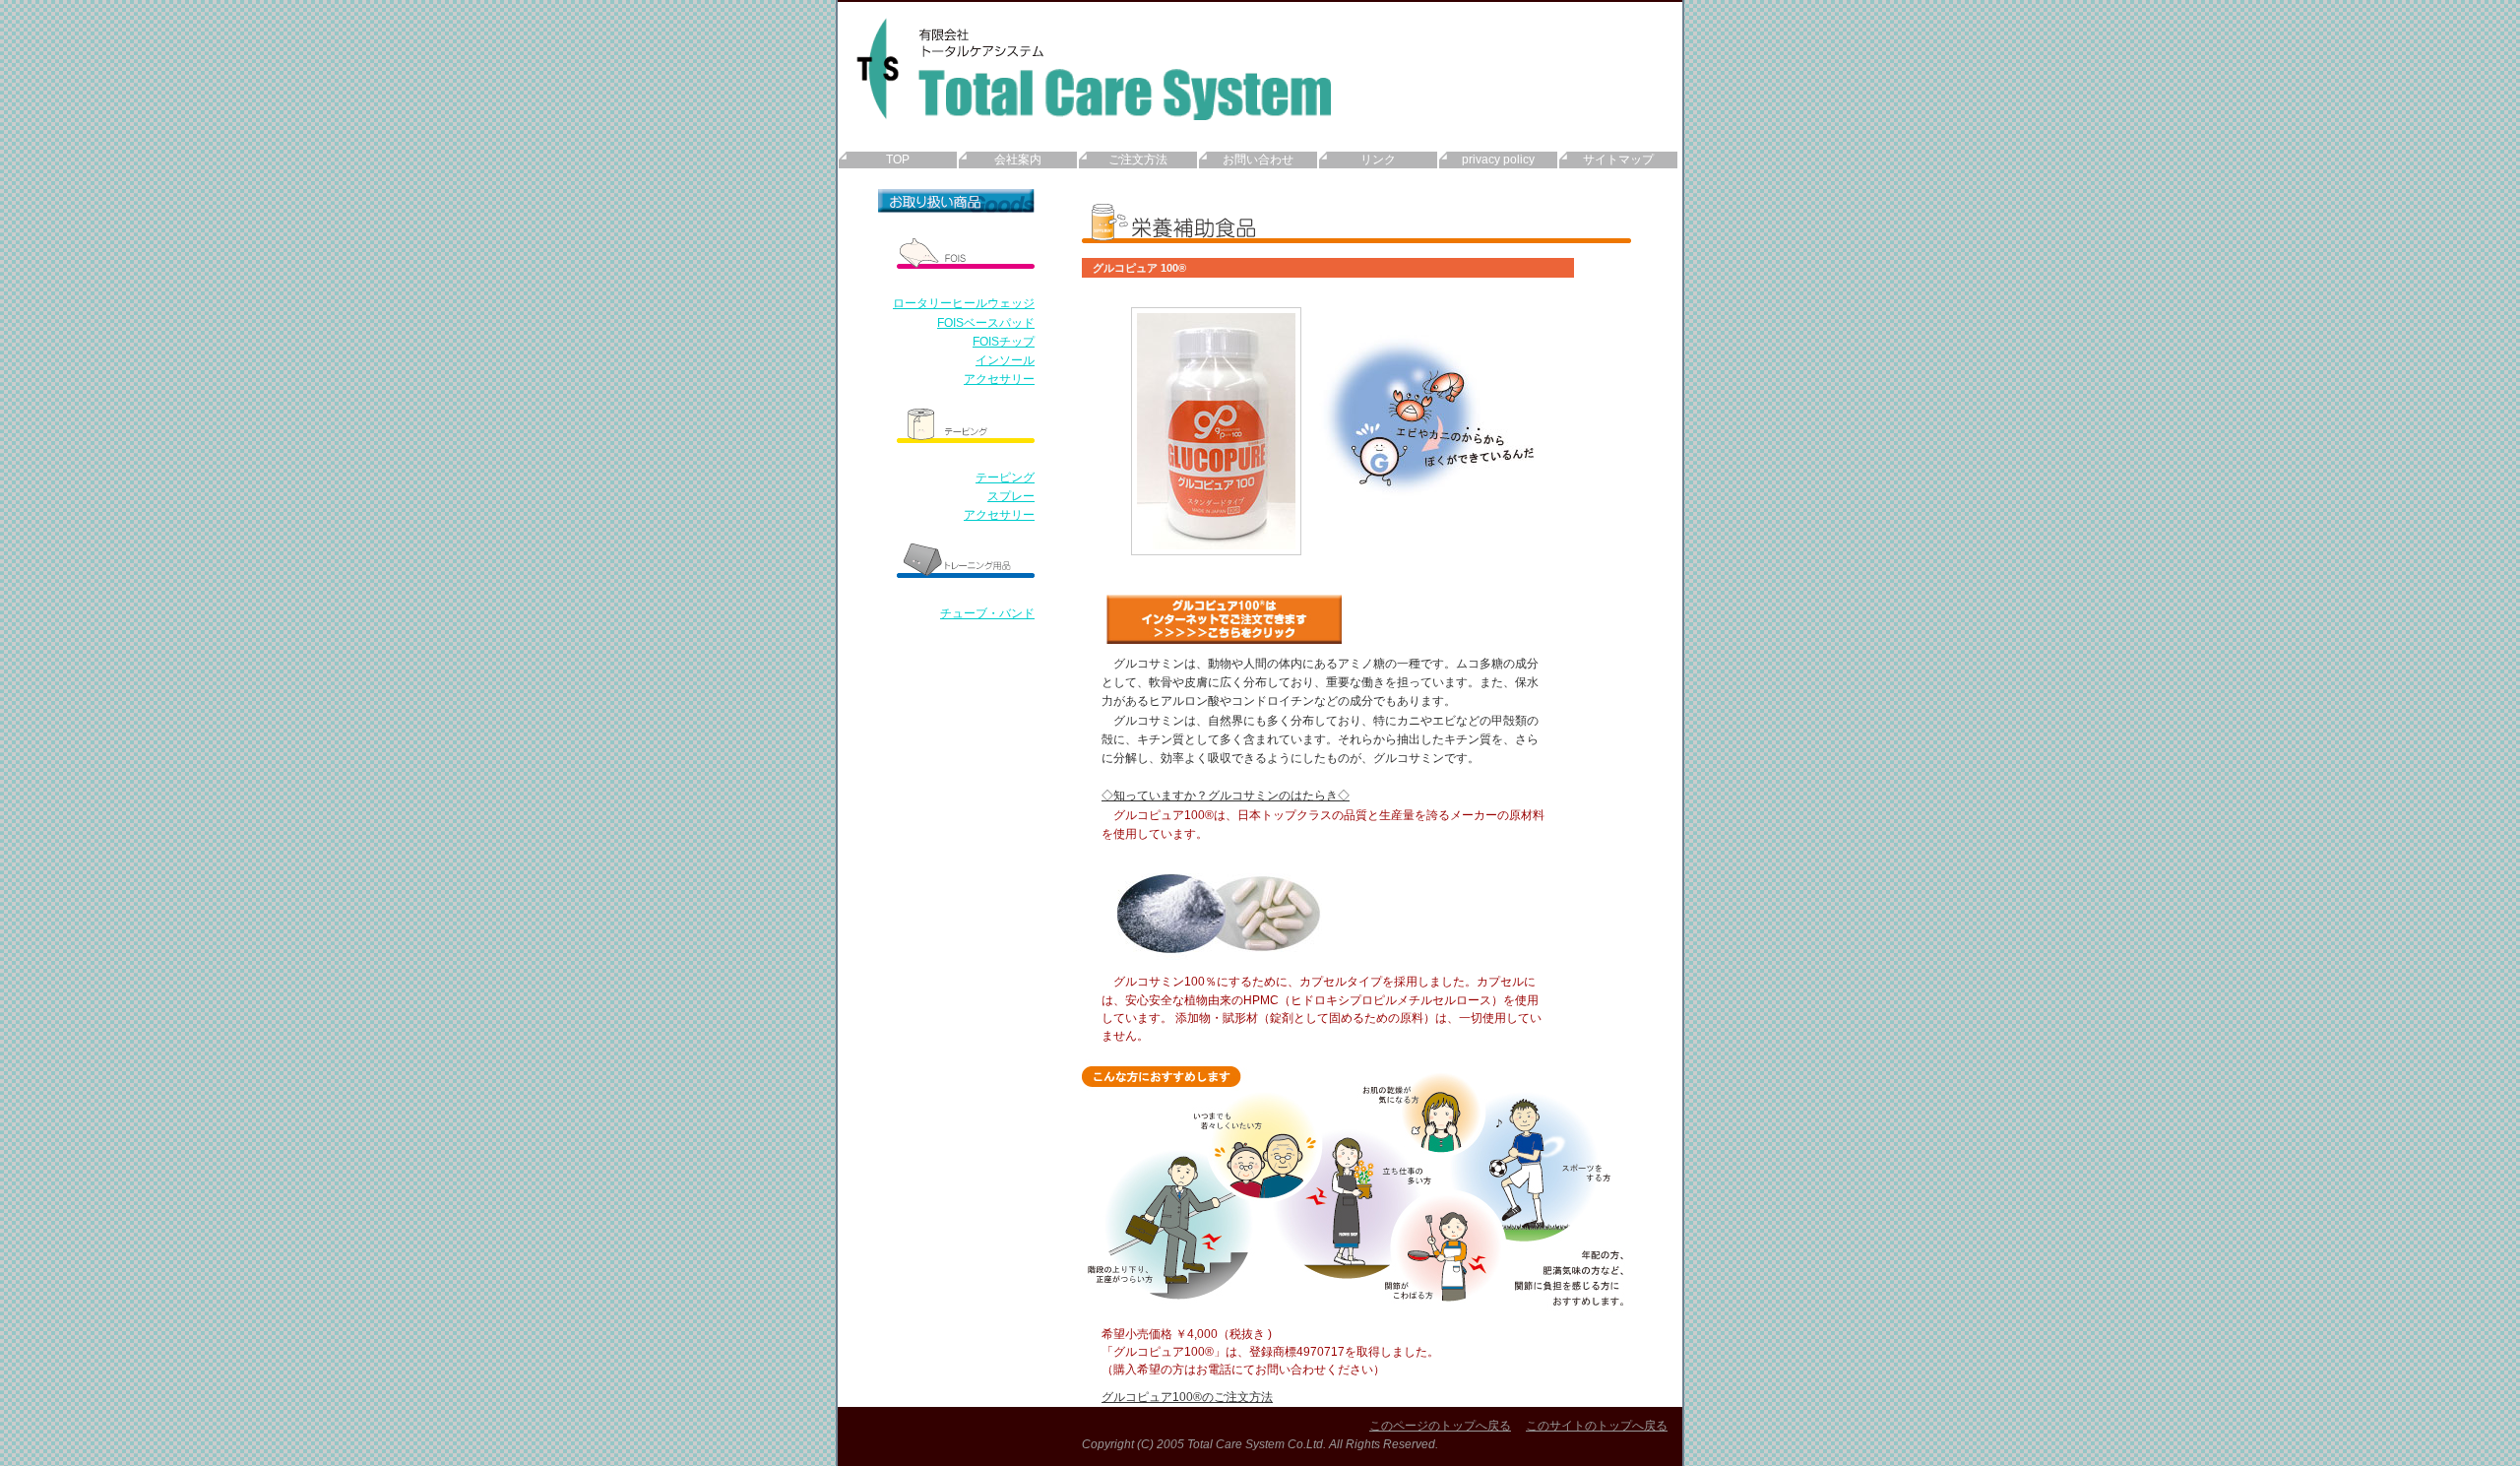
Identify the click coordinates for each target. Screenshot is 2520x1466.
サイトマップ (1618, 159)
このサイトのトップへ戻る (1597, 1426)
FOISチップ (1004, 342)
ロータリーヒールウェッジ (964, 303)
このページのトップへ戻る (1440, 1426)
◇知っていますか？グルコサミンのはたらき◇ (1226, 796)
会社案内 (1018, 159)
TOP (898, 159)
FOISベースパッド (986, 323)
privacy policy (1498, 159)
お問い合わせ (1258, 159)
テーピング (1005, 478)
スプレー (1011, 496)
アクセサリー (999, 379)
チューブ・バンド (987, 613)
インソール (1005, 360)
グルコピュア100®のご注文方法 (1187, 1397)
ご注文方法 (1138, 159)
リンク (1378, 159)
